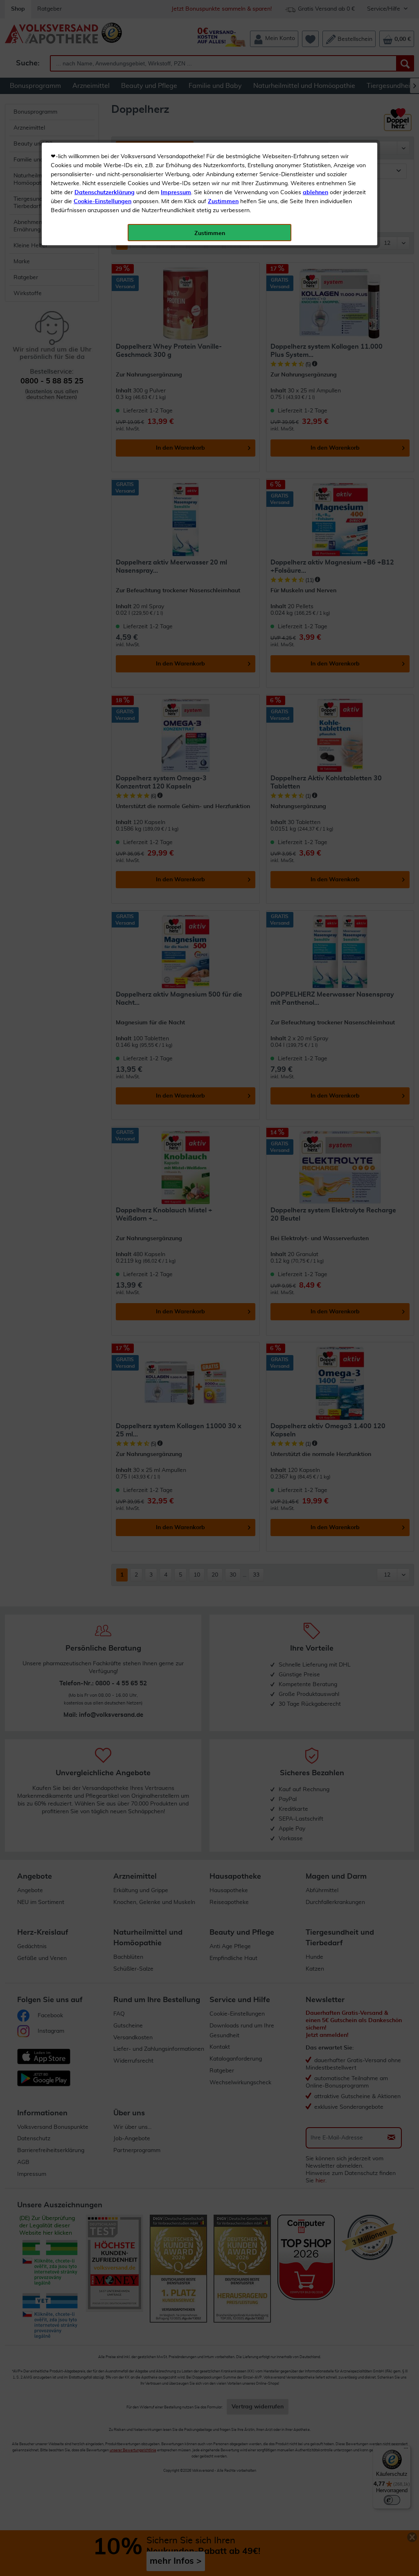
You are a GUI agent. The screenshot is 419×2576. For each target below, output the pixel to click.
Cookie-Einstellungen (102, 202)
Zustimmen (223, 202)
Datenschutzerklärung (105, 193)
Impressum (176, 193)
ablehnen (315, 193)
